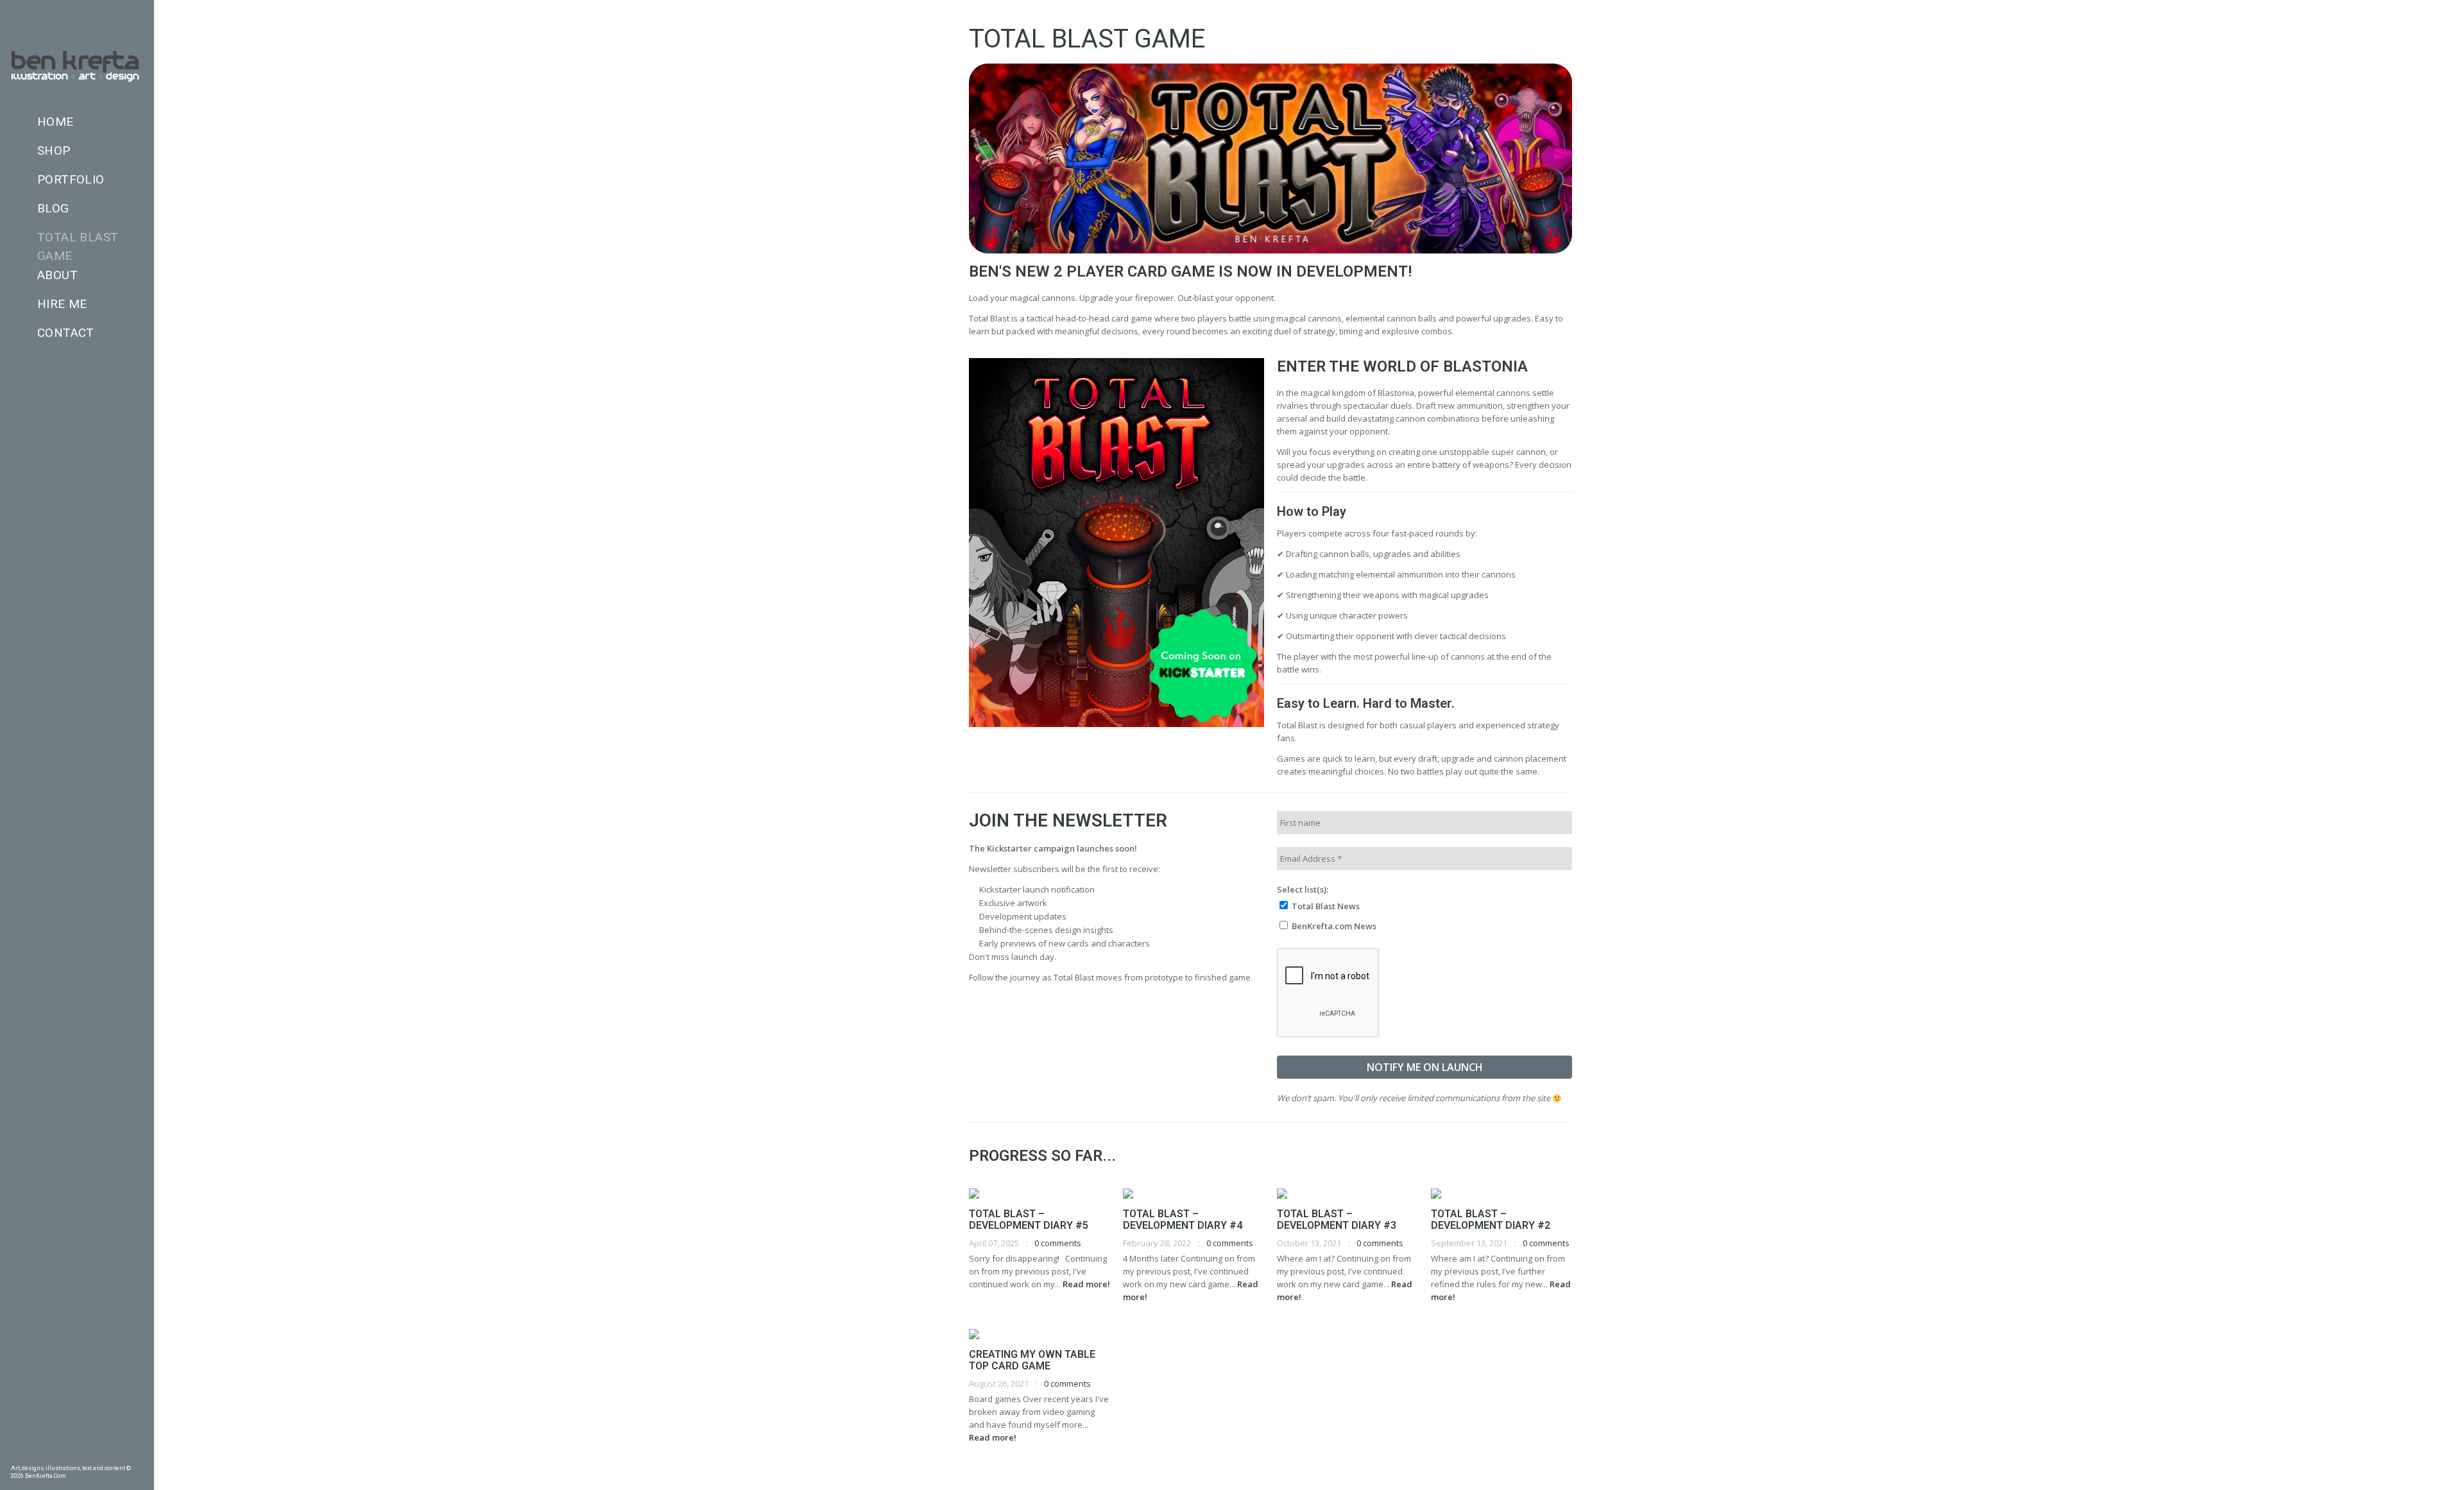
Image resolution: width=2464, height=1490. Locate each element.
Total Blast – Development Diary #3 (1337, 1220)
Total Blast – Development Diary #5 (1029, 1220)
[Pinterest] (36, 1455)
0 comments (1058, 1243)
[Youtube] (118, 1455)
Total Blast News (1325, 906)
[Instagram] (77, 1455)
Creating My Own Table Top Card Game (1032, 1360)
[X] (98, 1455)
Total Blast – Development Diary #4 (1183, 1220)
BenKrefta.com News (1333, 926)
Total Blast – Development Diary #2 (1491, 1220)
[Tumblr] (56, 1455)
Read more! (1086, 1284)
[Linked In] (139, 1455)
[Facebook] (15, 1455)
